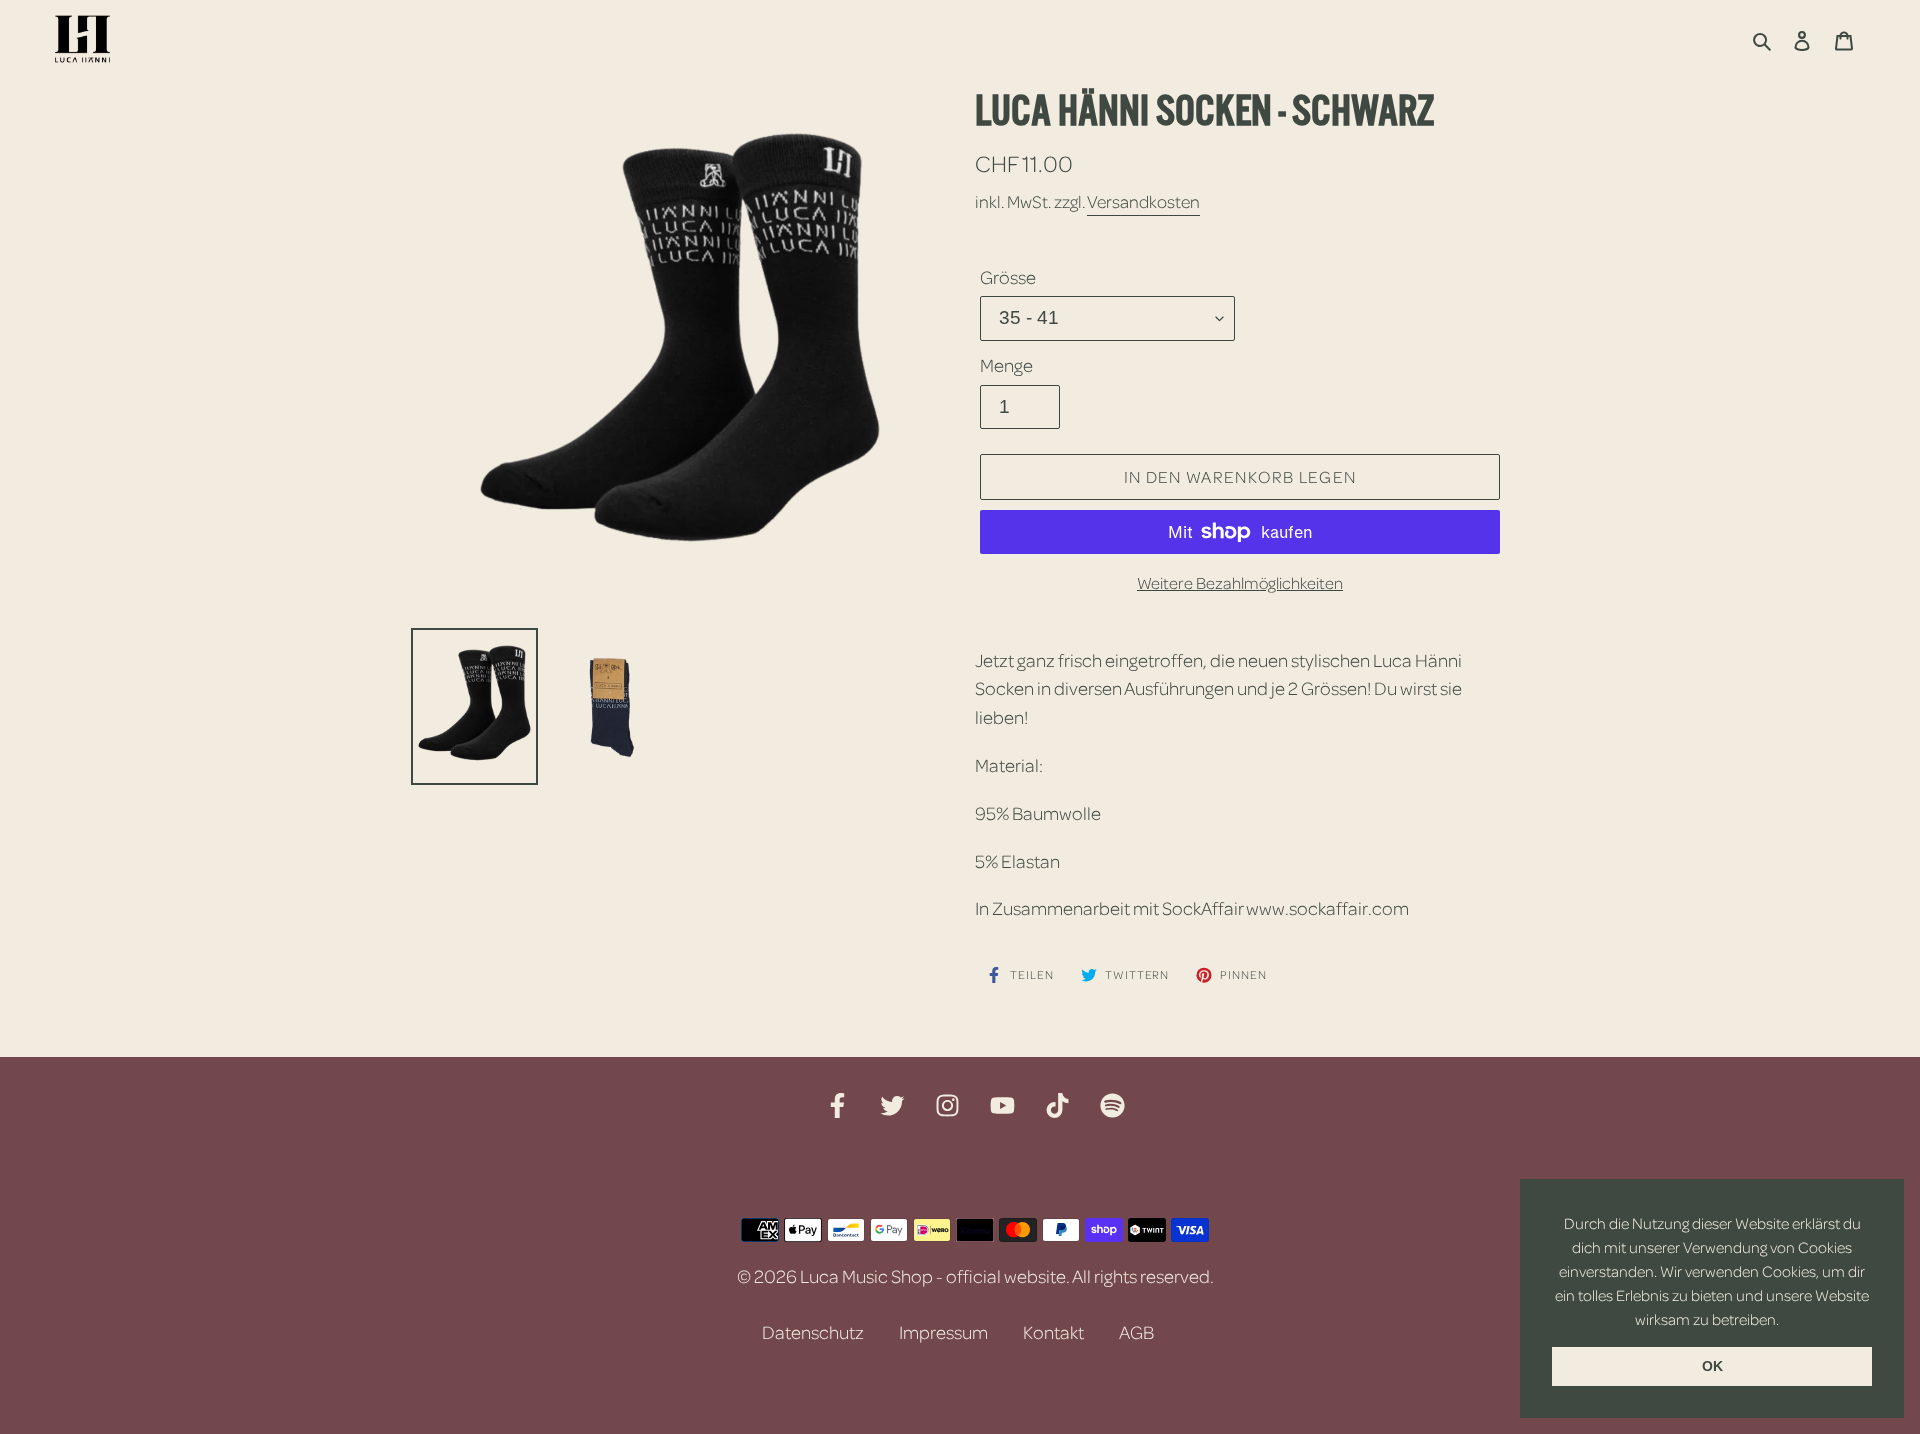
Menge (1006, 365)
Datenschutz (813, 1332)
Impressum (943, 1332)
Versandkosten (1143, 201)
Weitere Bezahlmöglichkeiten (1240, 582)
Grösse (1008, 277)
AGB (1136, 1332)
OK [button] (1712, 1366)
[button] (1785, 1321)
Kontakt (1053, 1332)
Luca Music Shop (866, 1276)
